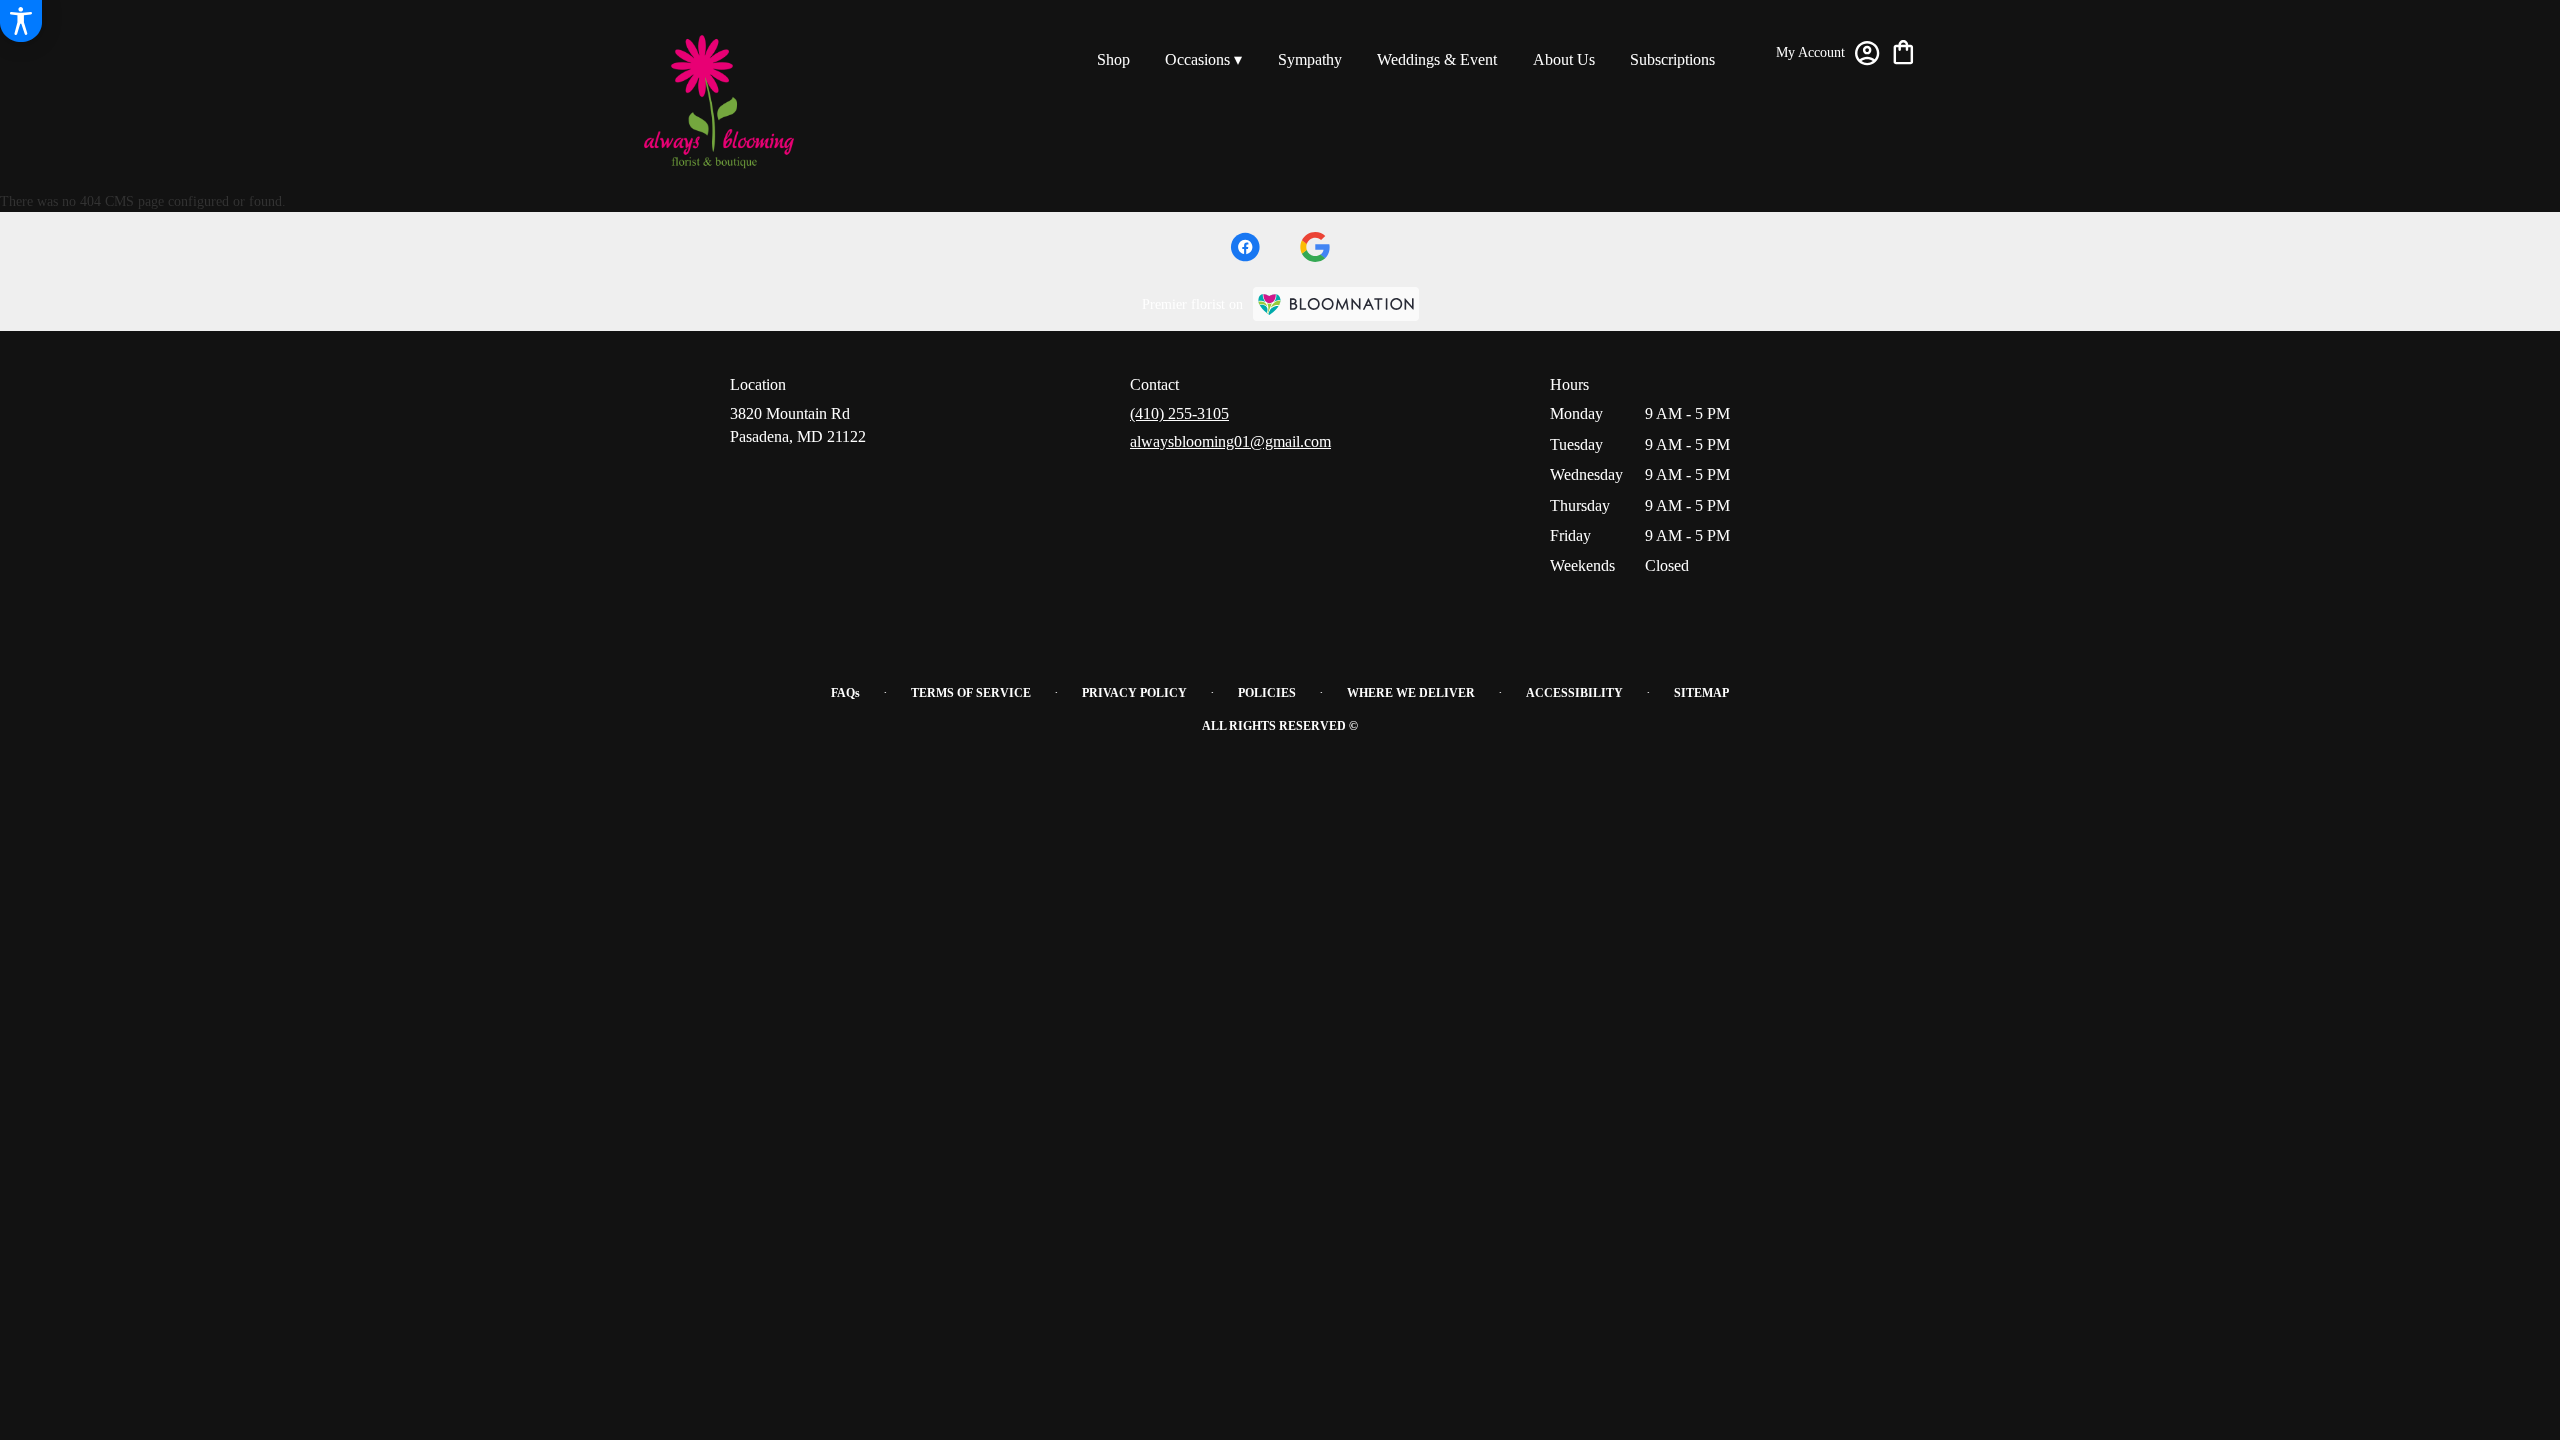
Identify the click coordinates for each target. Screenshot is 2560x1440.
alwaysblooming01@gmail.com (1230, 441)
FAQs (845, 693)
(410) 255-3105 (1179, 413)
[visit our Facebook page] (1245, 247)
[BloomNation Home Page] (1336, 304)
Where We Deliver (1411, 693)
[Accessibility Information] (21, 21)
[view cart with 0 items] (1903, 50)
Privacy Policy (1134, 693)
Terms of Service (971, 693)
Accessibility (1574, 693)
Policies (1267, 693)
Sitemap (1701, 693)
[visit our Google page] (1315, 247)
